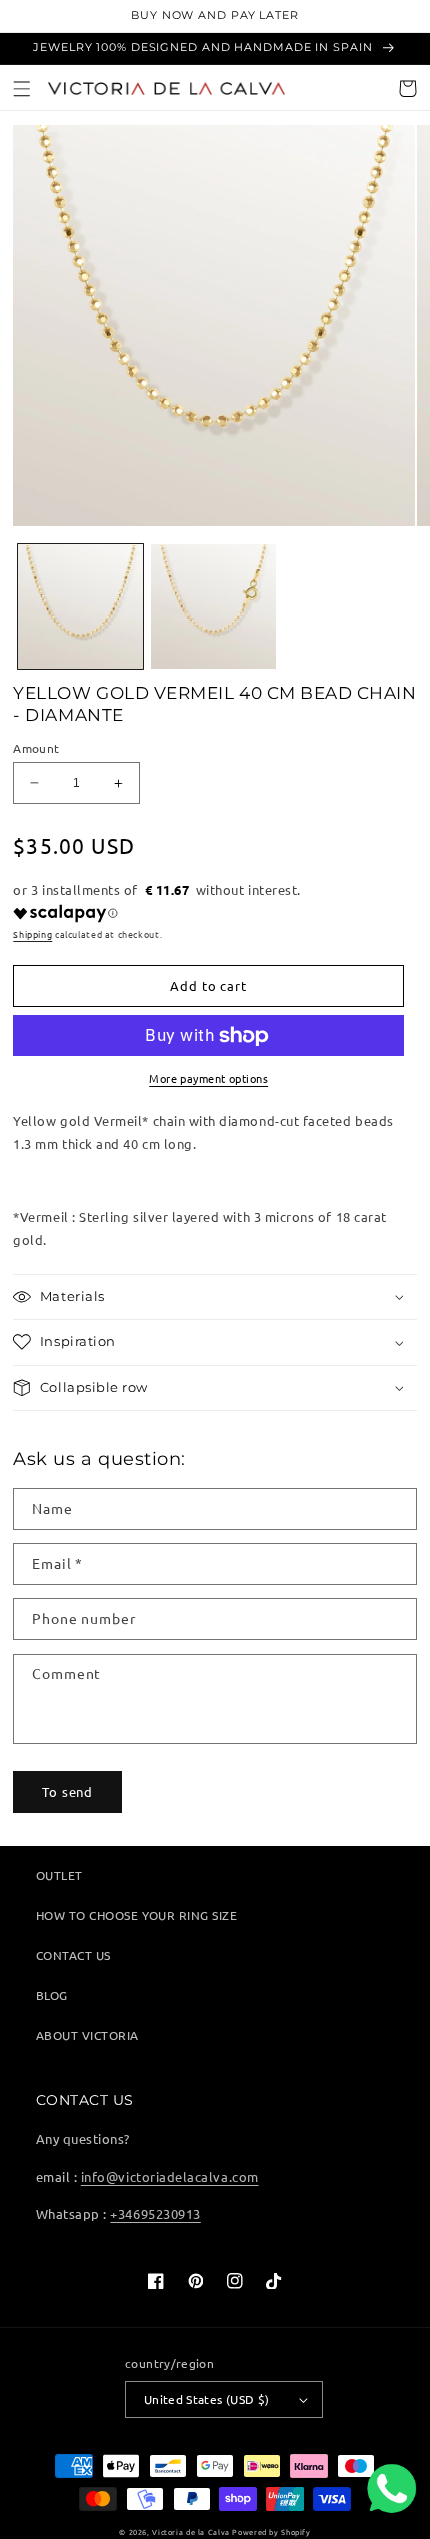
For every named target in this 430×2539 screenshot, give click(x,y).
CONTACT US (73, 1955)
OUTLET (59, 1875)
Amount (36, 748)
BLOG (52, 1995)
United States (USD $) (206, 2399)
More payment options (208, 1078)
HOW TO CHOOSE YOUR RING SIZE (137, 1915)
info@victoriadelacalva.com (170, 2176)
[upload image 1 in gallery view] (80, 606)
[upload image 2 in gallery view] (213, 606)
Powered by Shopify (271, 2532)
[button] (22, 88)
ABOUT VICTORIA (87, 2035)
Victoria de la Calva (190, 2532)
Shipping (32, 934)
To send (67, 1791)
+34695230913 (155, 2213)
